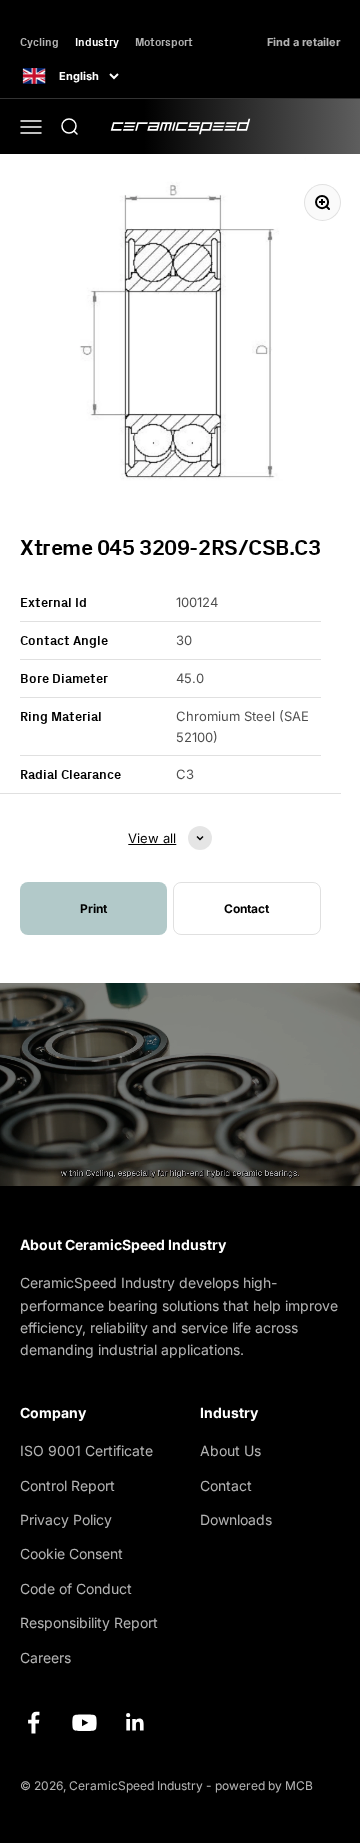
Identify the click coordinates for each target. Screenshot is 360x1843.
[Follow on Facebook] (33, 1722)
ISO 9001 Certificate (86, 1450)
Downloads (236, 1519)
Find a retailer (303, 42)
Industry (97, 41)
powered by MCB (264, 1785)
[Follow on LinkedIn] (135, 1722)
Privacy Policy (66, 1519)
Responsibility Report (89, 1622)
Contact (226, 1485)
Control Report (67, 1485)
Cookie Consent (71, 1553)
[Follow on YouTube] (84, 1722)
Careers (45, 1657)
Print (93, 908)
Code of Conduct (76, 1588)
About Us (230, 1450)
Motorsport (164, 41)
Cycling (39, 41)
